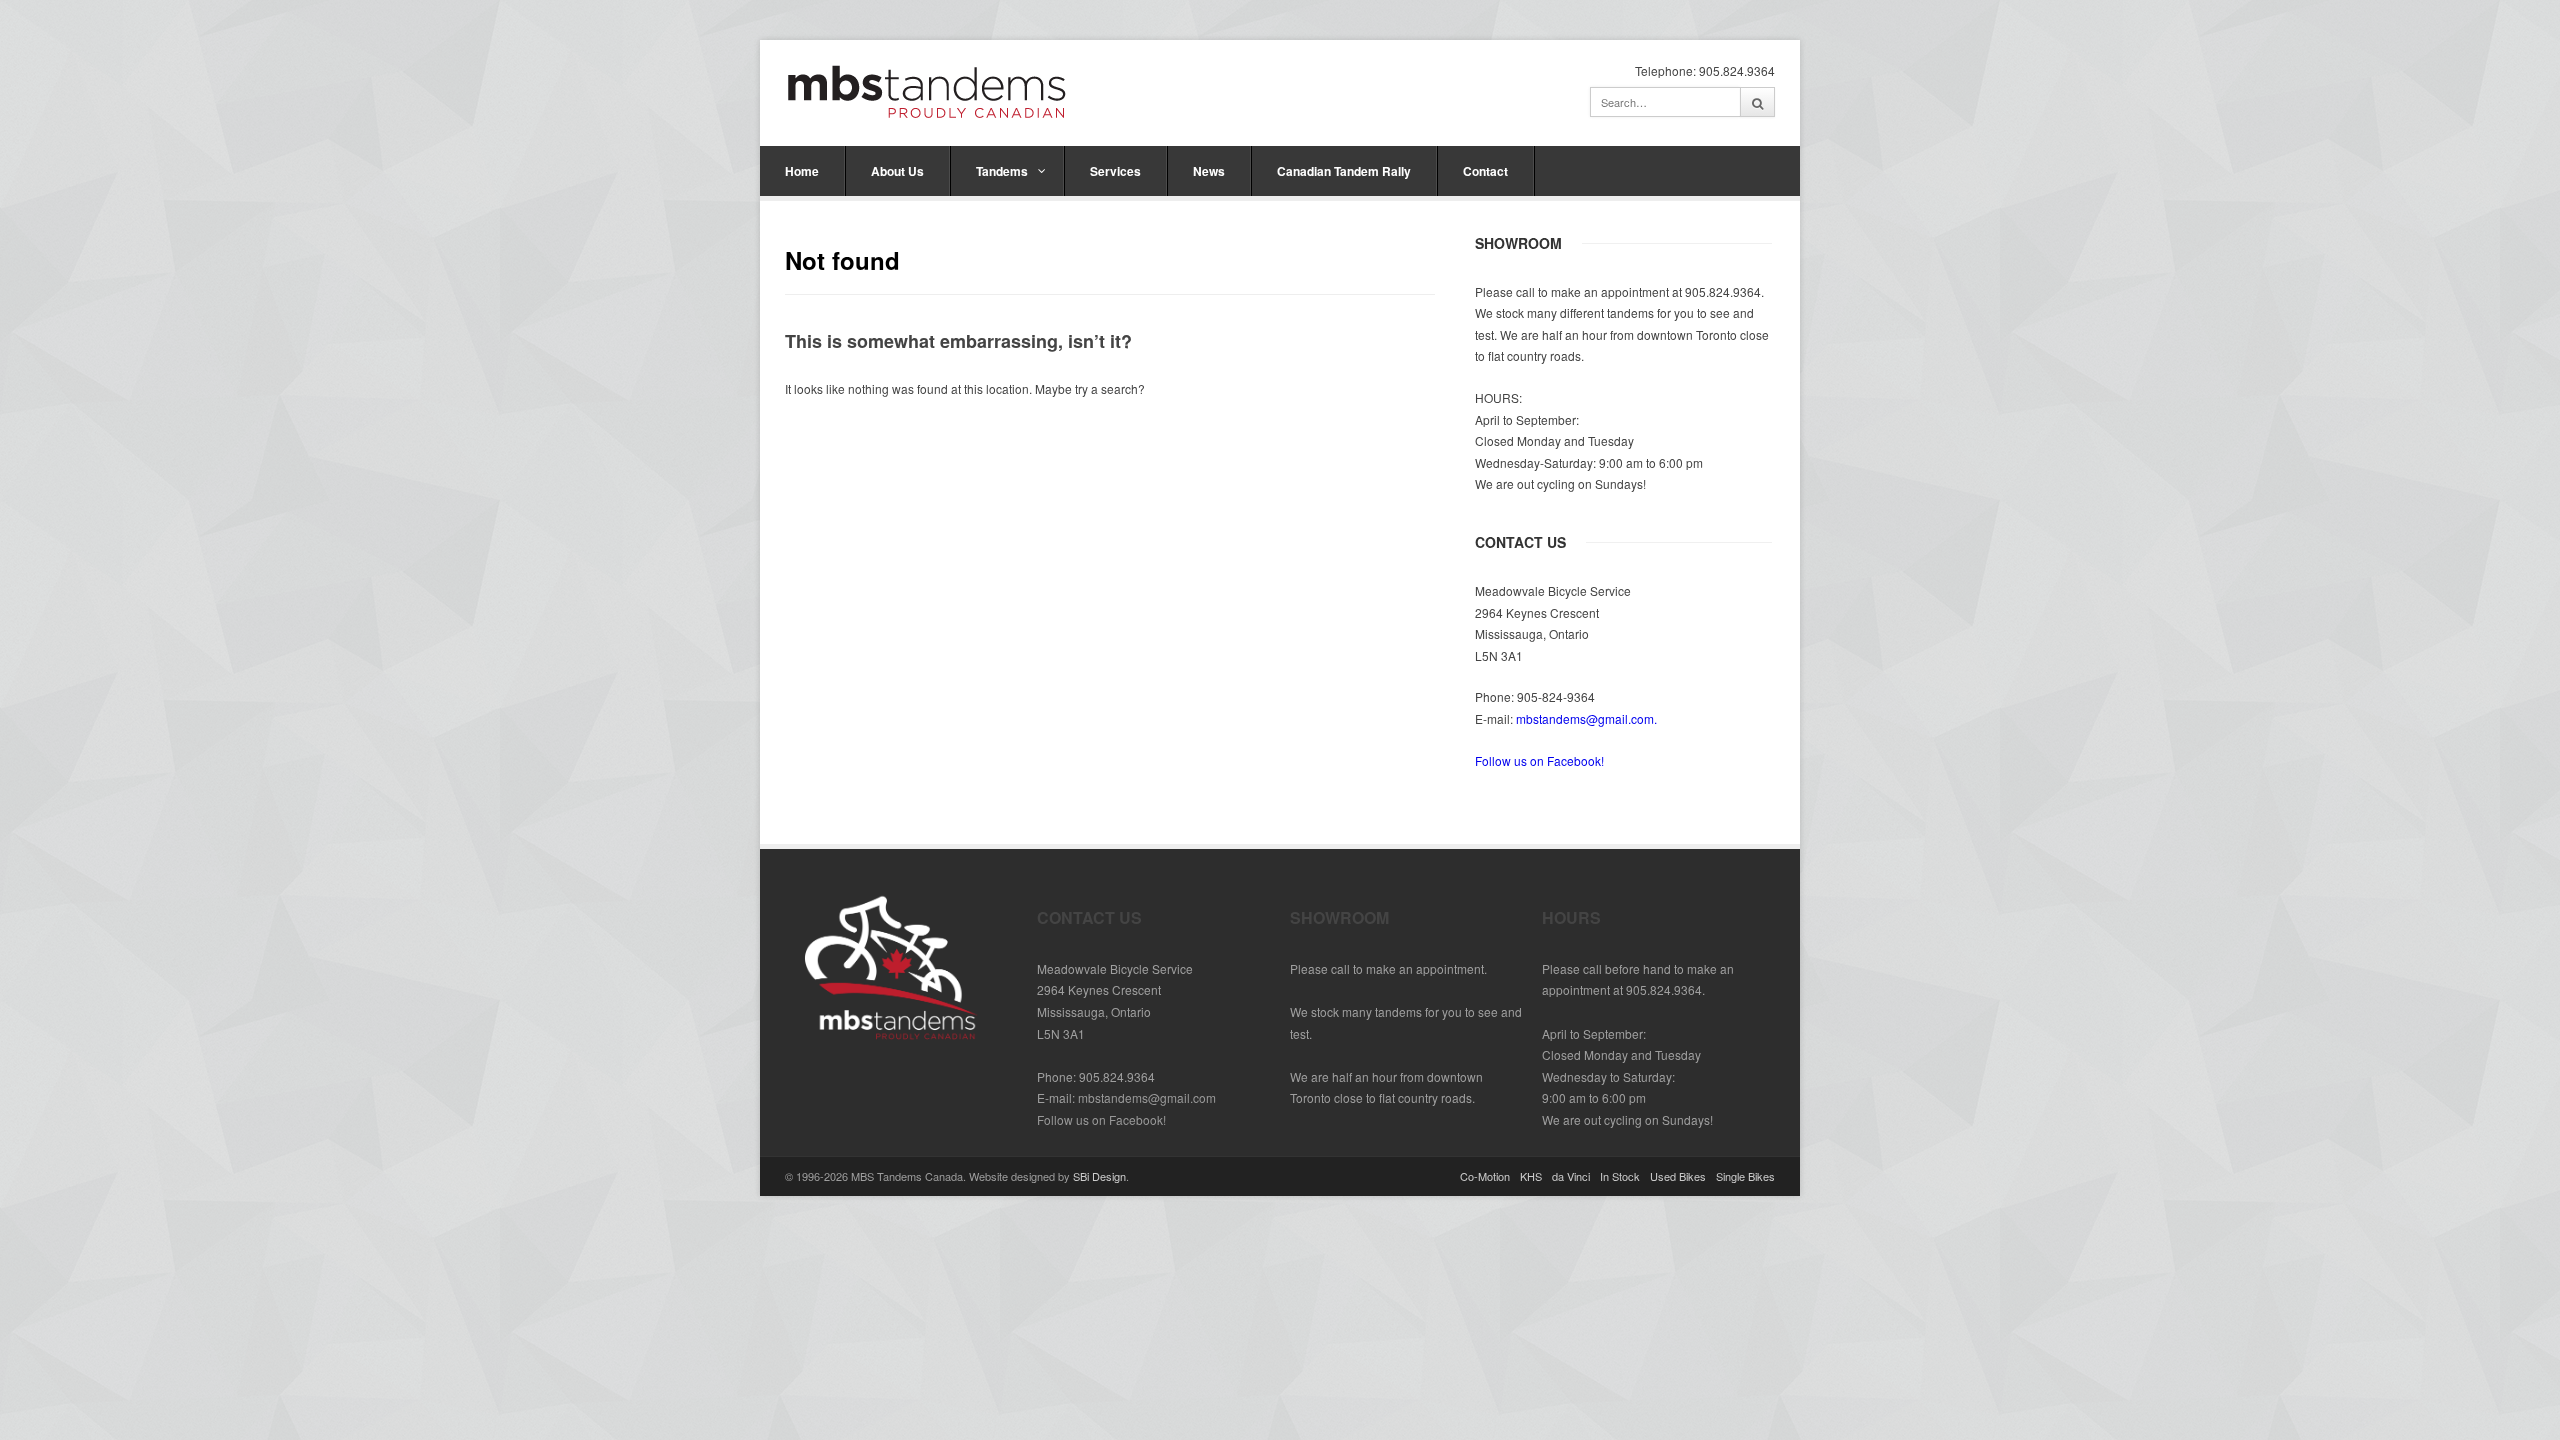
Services (1115, 171)
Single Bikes (1745, 1176)
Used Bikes (1678, 1176)
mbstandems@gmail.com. (1586, 718)
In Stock (1620, 1176)
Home (802, 171)
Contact (1485, 171)
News (1209, 171)
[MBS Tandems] (926, 90)
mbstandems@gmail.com (1147, 1097)
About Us (897, 171)
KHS (1531, 1176)
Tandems (1002, 171)
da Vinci (1571, 1176)
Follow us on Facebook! (1539, 760)
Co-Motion (1485, 1176)
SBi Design (1099, 1176)
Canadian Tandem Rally (1344, 171)
